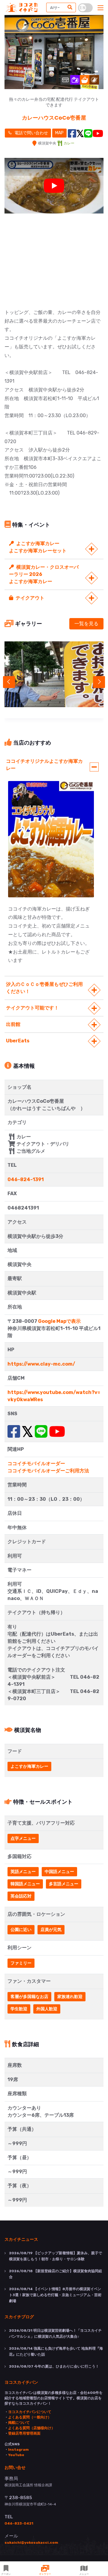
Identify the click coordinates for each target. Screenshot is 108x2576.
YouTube (16, 2455)
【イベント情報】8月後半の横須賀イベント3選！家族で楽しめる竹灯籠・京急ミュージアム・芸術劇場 (55, 2295)
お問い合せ (15, 2467)
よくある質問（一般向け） (30, 2417)
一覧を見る (86, 624)
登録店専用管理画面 (24, 2433)
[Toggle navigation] (100, 8)
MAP (59, 133)
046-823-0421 (19, 2523)
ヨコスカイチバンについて (30, 2412)
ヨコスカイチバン (21, 2382)
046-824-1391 (26, 1179)
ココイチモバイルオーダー (36, 1464)
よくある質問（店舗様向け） (31, 2428)
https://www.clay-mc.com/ (41, 1364)
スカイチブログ (19, 2316)
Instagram (18, 2450)
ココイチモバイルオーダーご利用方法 (48, 1471)
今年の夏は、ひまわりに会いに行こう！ (54, 2366)
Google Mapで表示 (59, 1321)
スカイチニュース (21, 2239)
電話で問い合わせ (31, 133)
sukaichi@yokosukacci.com (31, 2543)
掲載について (19, 2423)
